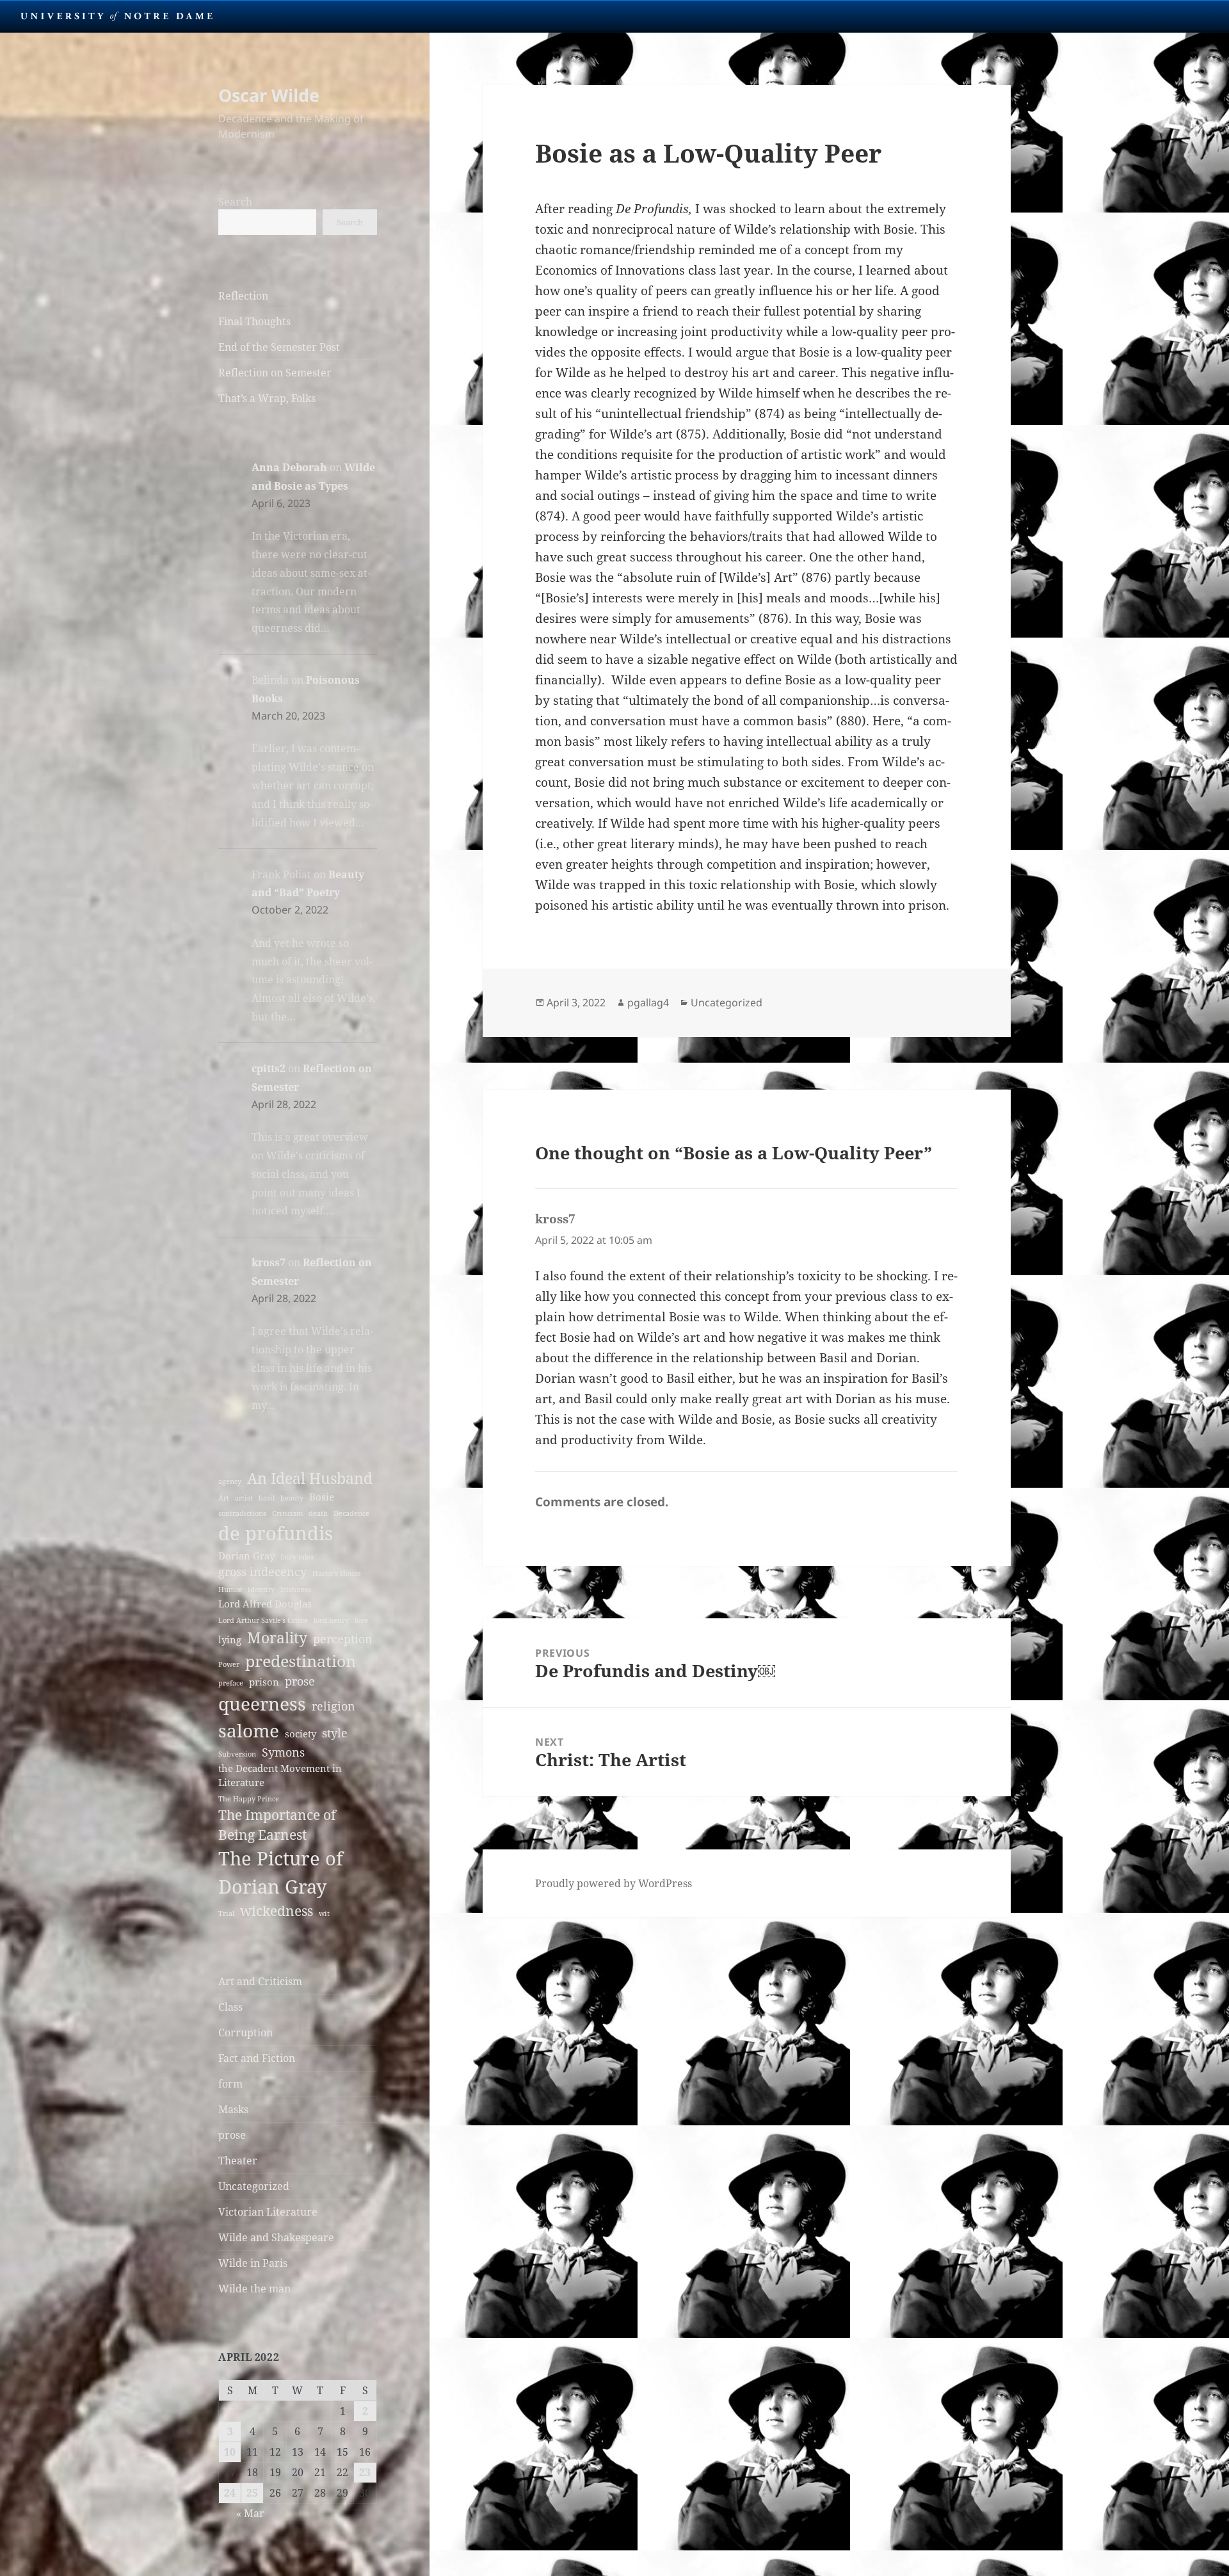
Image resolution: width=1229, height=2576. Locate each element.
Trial (226, 1913)
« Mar (250, 2513)
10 (230, 2452)
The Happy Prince (249, 1799)
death (318, 1513)
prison (264, 1682)
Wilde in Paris (253, 2263)
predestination (301, 1661)
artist (244, 1498)
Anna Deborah (289, 467)
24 (230, 2493)
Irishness (296, 1590)
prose (300, 1681)
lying (230, 1639)
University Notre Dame (117, 16)
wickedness (277, 1911)
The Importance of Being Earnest (277, 1825)
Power (229, 1664)
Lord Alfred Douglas (265, 1604)
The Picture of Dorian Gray (281, 1872)
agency (230, 1481)
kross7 (269, 1262)
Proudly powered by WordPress (614, 1883)
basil (267, 1498)
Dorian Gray (246, 1556)
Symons (283, 1752)
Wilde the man (254, 2289)
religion (333, 1706)
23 (365, 2472)
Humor (230, 1590)
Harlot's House (337, 1574)
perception (343, 1639)
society (301, 1734)
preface (231, 1683)
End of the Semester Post (279, 347)
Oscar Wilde (269, 95)
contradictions (242, 1513)
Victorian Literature (268, 2212)
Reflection (243, 296)
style (335, 1733)
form (230, 2084)
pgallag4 (648, 1002)
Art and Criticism (260, 1981)
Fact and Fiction (257, 2058)
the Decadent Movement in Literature (280, 1775)
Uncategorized (254, 2186)
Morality (277, 1638)
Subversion (237, 1754)
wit (324, 1913)
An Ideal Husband (310, 1478)
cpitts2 (269, 1068)
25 (252, 2493)
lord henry (331, 1620)
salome (249, 1730)
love (361, 1620)
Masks (233, 2109)
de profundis (276, 1533)
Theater (238, 2161)
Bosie (322, 1497)
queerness (262, 1703)
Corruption (245, 2033)
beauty (292, 1498)
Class (230, 2007)
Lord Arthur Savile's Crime (263, 1620)
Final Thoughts (254, 321)
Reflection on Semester (275, 373)
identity (261, 1590)
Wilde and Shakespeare (276, 2237)
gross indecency (262, 1572)
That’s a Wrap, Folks (267, 398)
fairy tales (297, 1557)
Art (224, 1498)
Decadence (351, 1513)
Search (235, 202)
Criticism (287, 1513)
